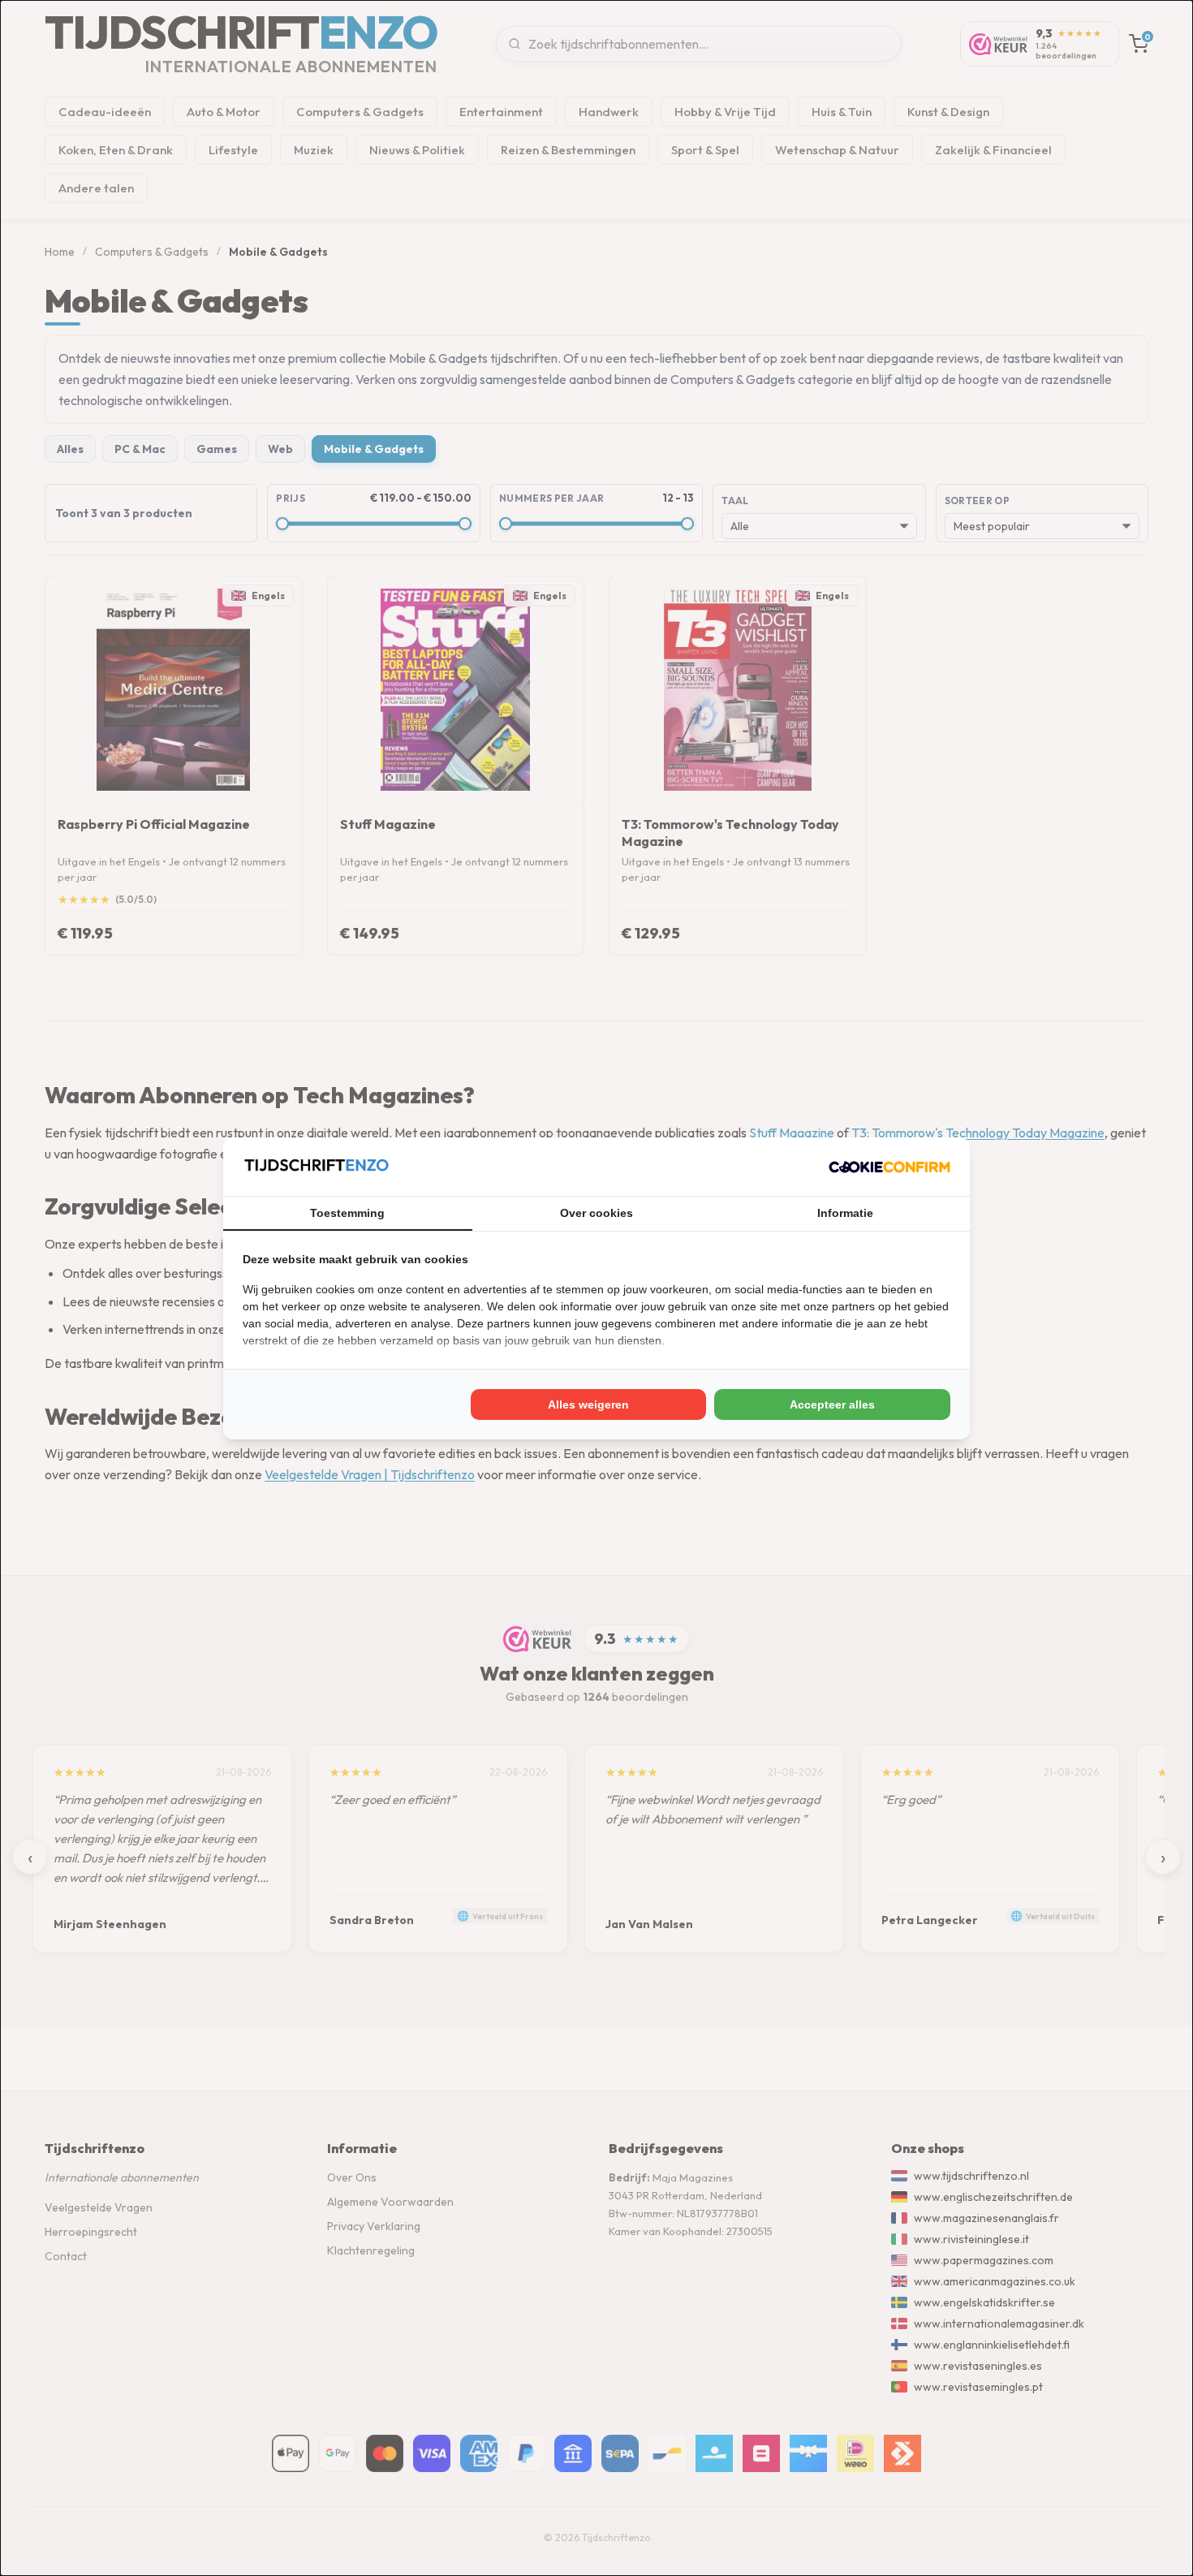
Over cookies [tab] (596, 1213)
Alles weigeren (588, 1405)
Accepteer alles (832, 1405)
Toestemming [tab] (347, 1213)
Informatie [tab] (845, 1213)
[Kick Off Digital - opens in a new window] (889, 1167)
